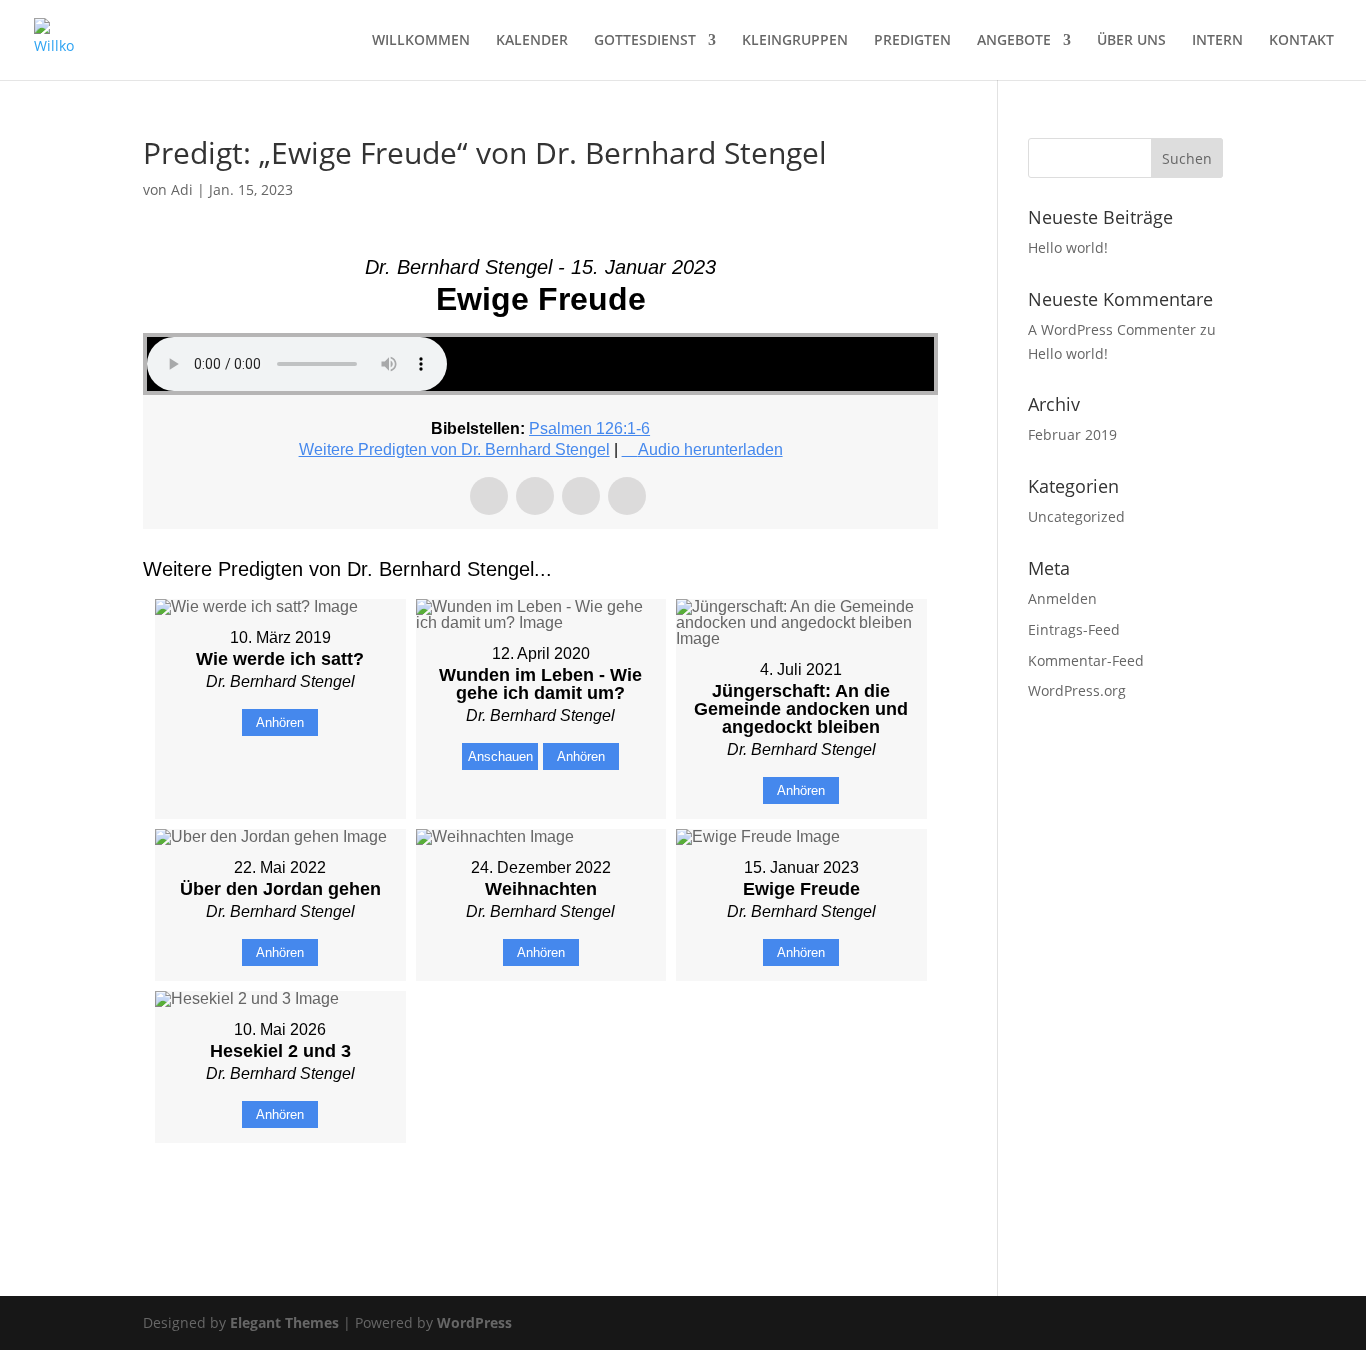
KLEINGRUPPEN (795, 41)
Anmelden (1062, 598)
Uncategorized (1076, 516)
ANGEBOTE (1014, 41)
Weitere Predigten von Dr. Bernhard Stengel (454, 449)
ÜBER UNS (1131, 41)
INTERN (1217, 41)
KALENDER (532, 41)
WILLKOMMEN (421, 41)
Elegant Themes (284, 1322)
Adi (182, 189)
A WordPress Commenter (1112, 329)
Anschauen (500, 756)
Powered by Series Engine (864, 1193)
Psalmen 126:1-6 (589, 428)
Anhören (280, 722)
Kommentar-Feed (1086, 660)
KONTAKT (1301, 41)
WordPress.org (1077, 690)
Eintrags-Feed (1074, 629)
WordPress (474, 1322)
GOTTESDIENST (645, 41)
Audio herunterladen (710, 449)
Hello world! (1068, 247)
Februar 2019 (1072, 434)
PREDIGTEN (912, 41)
